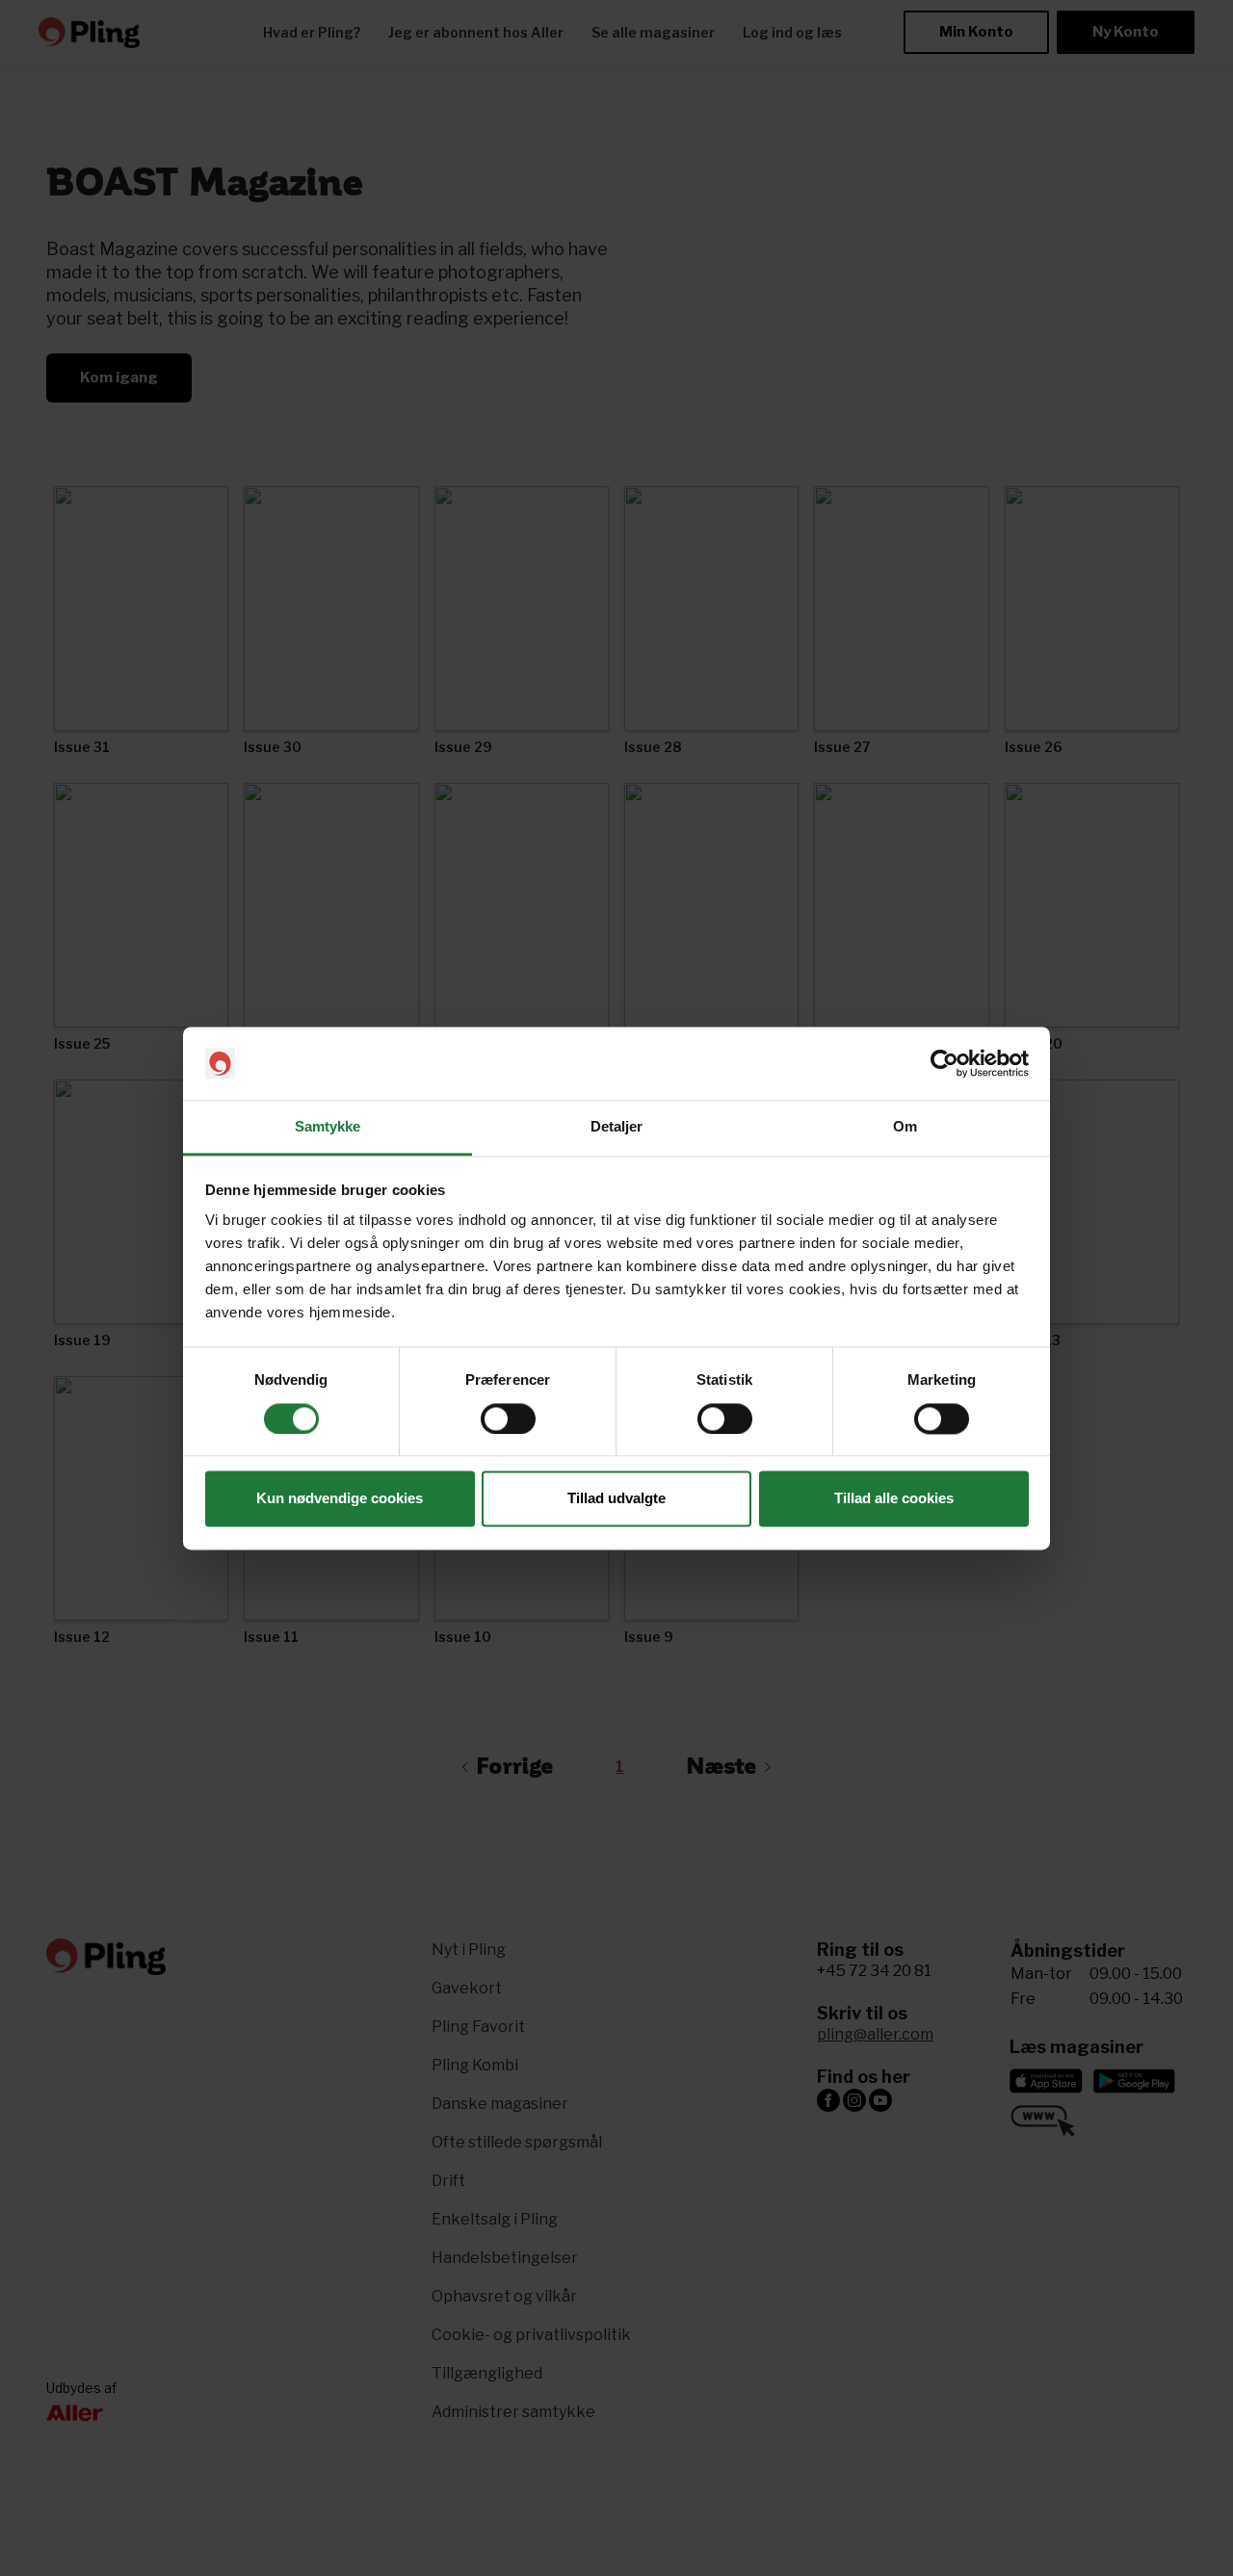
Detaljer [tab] (617, 1127)
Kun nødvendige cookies (340, 1499)
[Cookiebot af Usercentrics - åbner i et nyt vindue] (944, 1063)
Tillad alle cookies (894, 1499)
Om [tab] (905, 1127)
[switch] (508, 1418)
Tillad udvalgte (616, 1499)
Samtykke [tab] (328, 1127)
